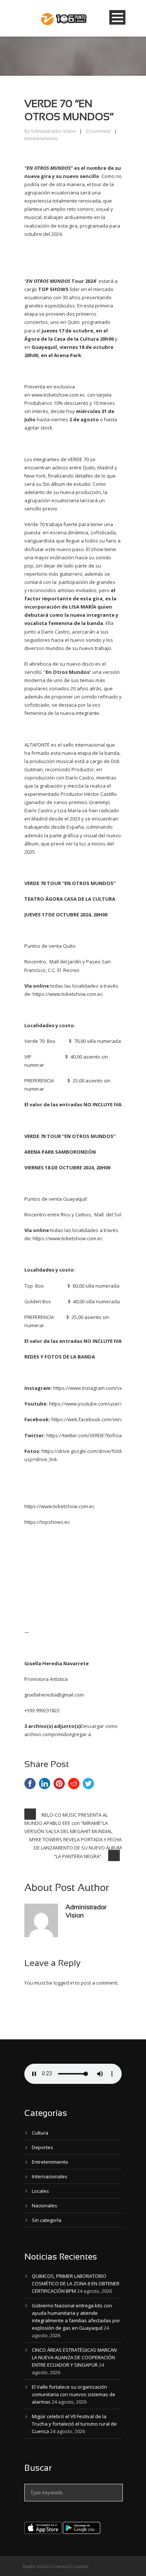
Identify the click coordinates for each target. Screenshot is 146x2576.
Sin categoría (47, 2220)
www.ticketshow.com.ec (58, 395)
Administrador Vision (53, 131)
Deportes (42, 2147)
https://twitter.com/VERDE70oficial (85, 1435)
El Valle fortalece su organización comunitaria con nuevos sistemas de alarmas (74, 2394)
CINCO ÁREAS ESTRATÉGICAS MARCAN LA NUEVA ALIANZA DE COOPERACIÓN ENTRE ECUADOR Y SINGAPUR (74, 2357)
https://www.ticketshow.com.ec (68, 994)
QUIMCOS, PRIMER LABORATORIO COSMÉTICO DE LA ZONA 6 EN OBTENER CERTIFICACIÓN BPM (76, 2283)
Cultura (40, 2133)
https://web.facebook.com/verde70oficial (98, 1419)
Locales (40, 2191)
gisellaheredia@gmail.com (54, 1695)
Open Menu (117, 17)
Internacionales (50, 2176)
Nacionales (45, 2205)
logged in (64, 1983)
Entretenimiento (41, 139)
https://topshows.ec (47, 1522)
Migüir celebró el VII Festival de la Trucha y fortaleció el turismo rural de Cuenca (74, 2424)
